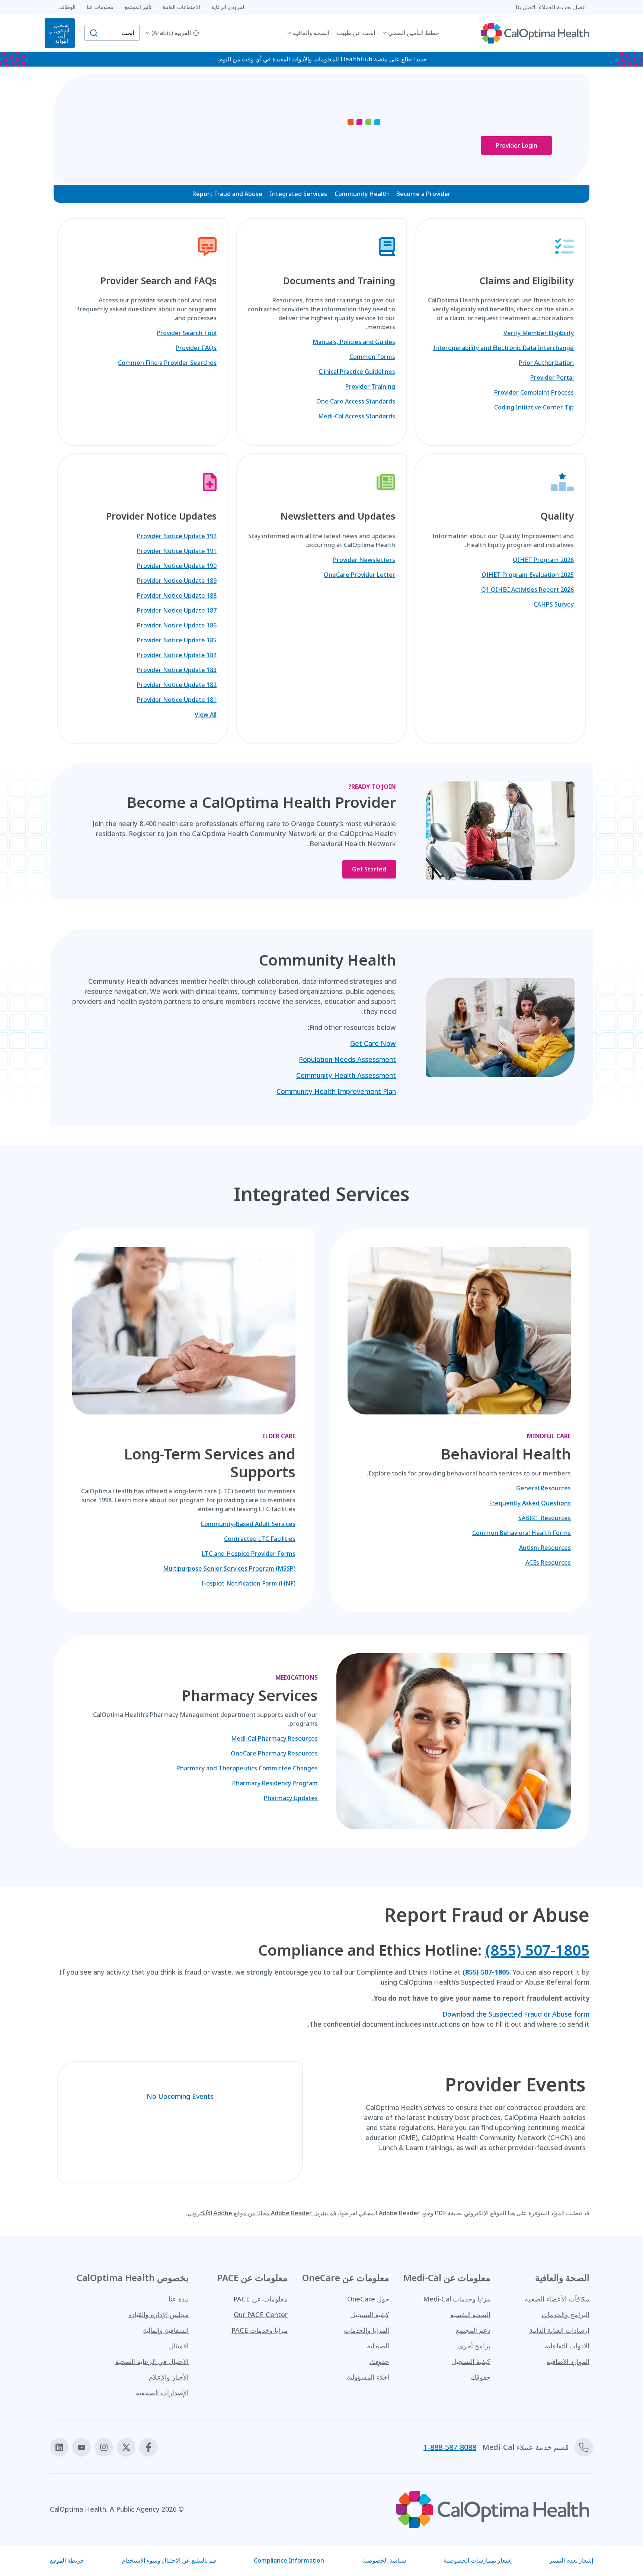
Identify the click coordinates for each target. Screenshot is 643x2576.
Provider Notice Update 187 (177, 610)
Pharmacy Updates (291, 1798)
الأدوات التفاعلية (567, 2346)
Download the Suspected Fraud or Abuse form (516, 2014)
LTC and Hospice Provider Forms (249, 1554)
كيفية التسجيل (471, 2361)
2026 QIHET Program (543, 560)
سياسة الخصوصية (384, 2560)
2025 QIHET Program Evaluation (528, 575)
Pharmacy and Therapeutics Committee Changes (247, 1768)
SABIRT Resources (545, 1518)
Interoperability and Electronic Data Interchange (503, 348)
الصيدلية (378, 2346)
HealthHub (356, 59)
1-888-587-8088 (450, 2447)
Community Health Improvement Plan (336, 1091)
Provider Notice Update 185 (177, 640)
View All (206, 714)
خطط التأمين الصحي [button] (414, 33)
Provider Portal (552, 378)
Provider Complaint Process (534, 392)
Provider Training (370, 386)
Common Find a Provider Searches (167, 363)
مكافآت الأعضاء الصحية (557, 2299)
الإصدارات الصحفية (162, 2393)
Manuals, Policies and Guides (354, 342)
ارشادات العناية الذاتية (559, 2330)
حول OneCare (368, 2299)
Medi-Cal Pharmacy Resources (274, 1738)
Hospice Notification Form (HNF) (248, 1583)
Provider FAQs (196, 348)
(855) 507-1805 (537, 1950)
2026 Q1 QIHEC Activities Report (527, 590)
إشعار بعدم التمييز (571, 2560)
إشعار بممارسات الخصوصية (478, 2560)
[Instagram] (104, 2447)
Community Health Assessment (346, 1075)
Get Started (369, 869)
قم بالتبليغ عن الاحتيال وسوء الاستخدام (169, 2560)
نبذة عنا (179, 2299)
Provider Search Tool (187, 333)
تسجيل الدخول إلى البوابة (62, 33)
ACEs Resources (548, 1562)
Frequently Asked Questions (530, 1503)
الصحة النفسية (470, 2315)
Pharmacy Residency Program (275, 1783)
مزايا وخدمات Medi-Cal (457, 2299)
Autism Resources (545, 1548)
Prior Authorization (546, 363)
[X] (126, 2447)
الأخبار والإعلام (169, 2377)
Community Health (362, 194)
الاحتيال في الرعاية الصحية (152, 2361)
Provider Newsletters (364, 560)
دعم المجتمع (473, 2330)
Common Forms (372, 357)
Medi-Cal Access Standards (357, 416)
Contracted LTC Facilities (260, 1539)
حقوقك (481, 2377)
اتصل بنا (525, 7)
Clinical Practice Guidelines (357, 372)
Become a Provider (423, 194)
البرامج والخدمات (565, 2315)
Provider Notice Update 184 (177, 655)
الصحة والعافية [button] (311, 33)
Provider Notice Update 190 (177, 566)
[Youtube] (81, 2447)
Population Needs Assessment (347, 1059)
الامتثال (179, 2346)
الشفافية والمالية (166, 2330)
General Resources (543, 1488)
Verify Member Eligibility (539, 333)
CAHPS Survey (554, 604)
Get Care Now (373, 1043)
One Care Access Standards (356, 401)
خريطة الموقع (67, 2560)
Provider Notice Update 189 (177, 581)
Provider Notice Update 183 (177, 670)
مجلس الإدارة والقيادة (159, 2315)
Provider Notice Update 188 (177, 595)
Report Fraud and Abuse (227, 194)
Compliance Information (289, 2560)
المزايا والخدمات (367, 2330)
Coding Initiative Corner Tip (534, 407)
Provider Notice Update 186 (177, 625)
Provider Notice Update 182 (177, 685)
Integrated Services (298, 194)
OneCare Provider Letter (359, 575)
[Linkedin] (59, 2447)
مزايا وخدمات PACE (260, 2330)
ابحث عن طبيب (356, 33)
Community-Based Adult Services (248, 1524)
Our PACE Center (261, 2315)
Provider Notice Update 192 (177, 536)
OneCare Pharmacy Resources (274, 1753)
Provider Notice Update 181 (177, 700)
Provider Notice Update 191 (177, 551)
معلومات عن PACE (260, 2299)
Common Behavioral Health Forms (522, 1533)
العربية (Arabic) (171, 33)
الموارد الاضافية (568, 2361)
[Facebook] (148, 2447)
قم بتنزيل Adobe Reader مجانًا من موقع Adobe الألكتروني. (261, 2213)
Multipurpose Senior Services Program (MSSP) (229, 1568)
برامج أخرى (474, 2346)
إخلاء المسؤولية (368, 2377)
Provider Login (516, 145)
